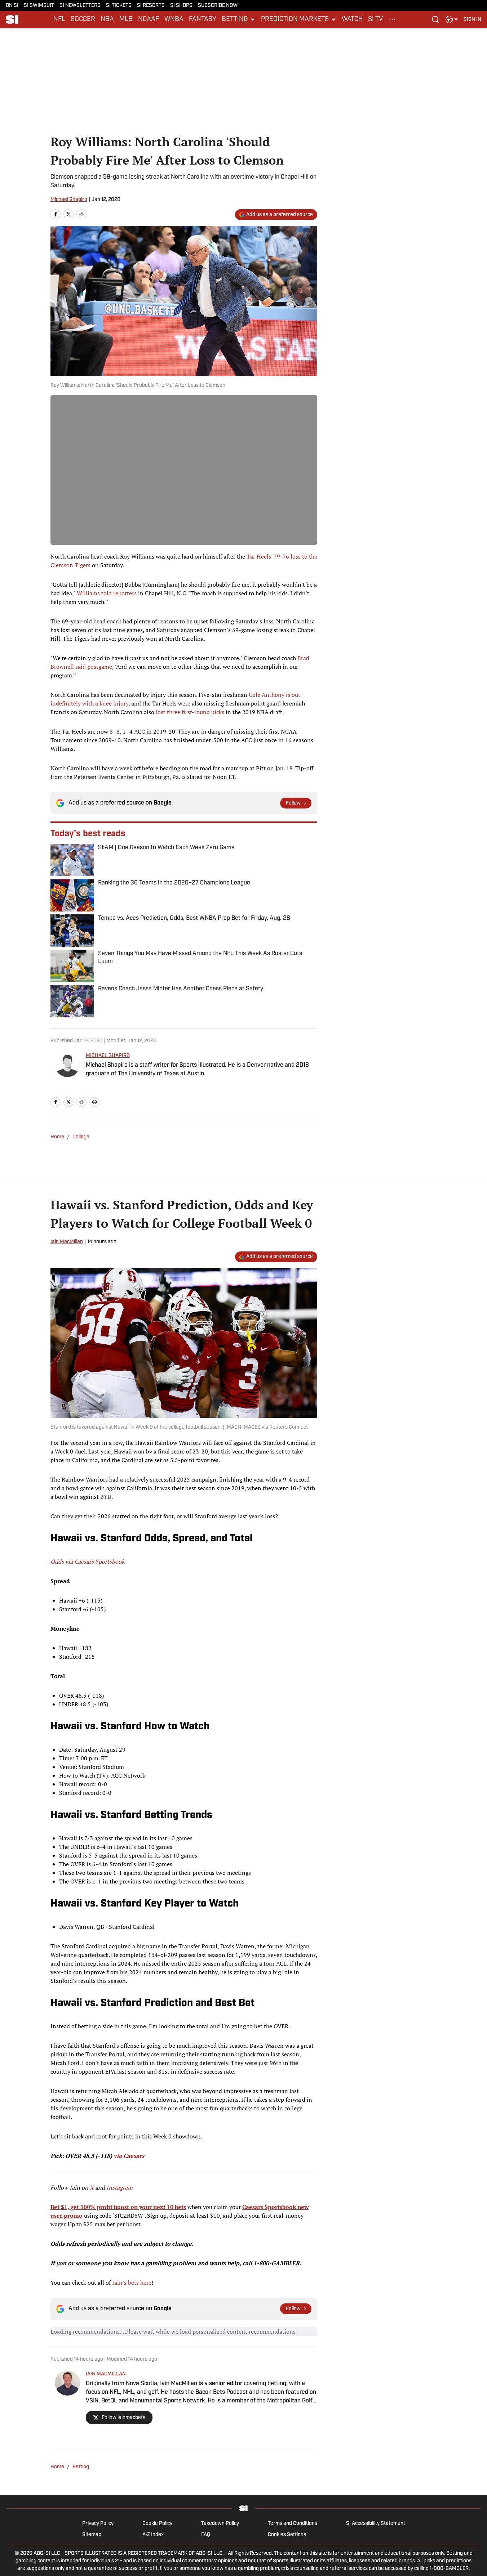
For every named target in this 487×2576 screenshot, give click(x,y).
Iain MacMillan (67, 1242)
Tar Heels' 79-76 (268, 556)
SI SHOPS (181, 6)
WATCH (352, 19)
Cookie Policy (157, 2524)
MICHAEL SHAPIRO (108, 1056)
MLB (126, 19)
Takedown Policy (220, 2524)
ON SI (12, 6)
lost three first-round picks (190, 712)
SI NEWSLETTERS (80, 6)
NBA (107, 19)
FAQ (206, 2535)
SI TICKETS (119, 6)
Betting (81, 2467)
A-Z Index (153, 2535)
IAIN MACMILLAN (106, 2374)
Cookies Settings (287, 2535)
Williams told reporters (107, 593)
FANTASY (203, 19)
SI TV (375, 19)
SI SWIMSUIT (39, 6)
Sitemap (92, 2535)
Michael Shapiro (69, 200)
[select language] (452, 19)
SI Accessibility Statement (376, 2524)
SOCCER (83, 19)
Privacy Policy (98, 2524)
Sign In (472, 20)
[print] (94, 1102)
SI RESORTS (151, 6)
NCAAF (149, 19)
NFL (59, 19)
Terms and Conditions (293, 2524)
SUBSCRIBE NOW (218, 6)
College (81, 1137)
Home (57, 1137)
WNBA (174, 19)
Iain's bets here (132, 2282)
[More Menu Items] (392, 19)
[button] (239, 19)
